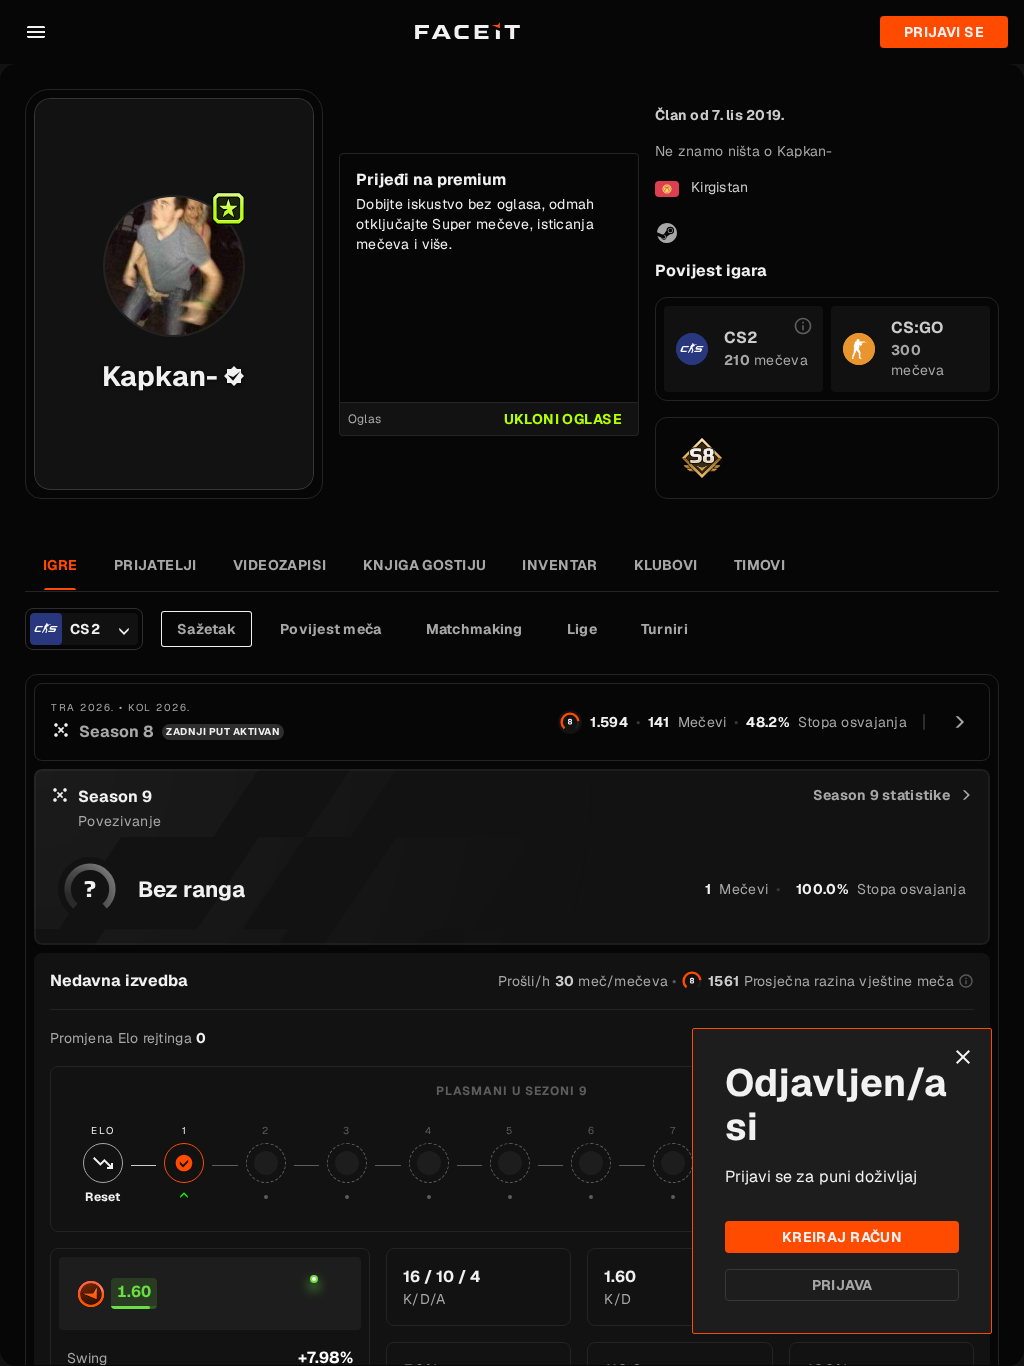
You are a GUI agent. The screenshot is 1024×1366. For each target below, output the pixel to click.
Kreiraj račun (842, 1237)
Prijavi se (944, 32)
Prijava (842, 1285)
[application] (314, 1294)
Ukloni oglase (563, 419)
